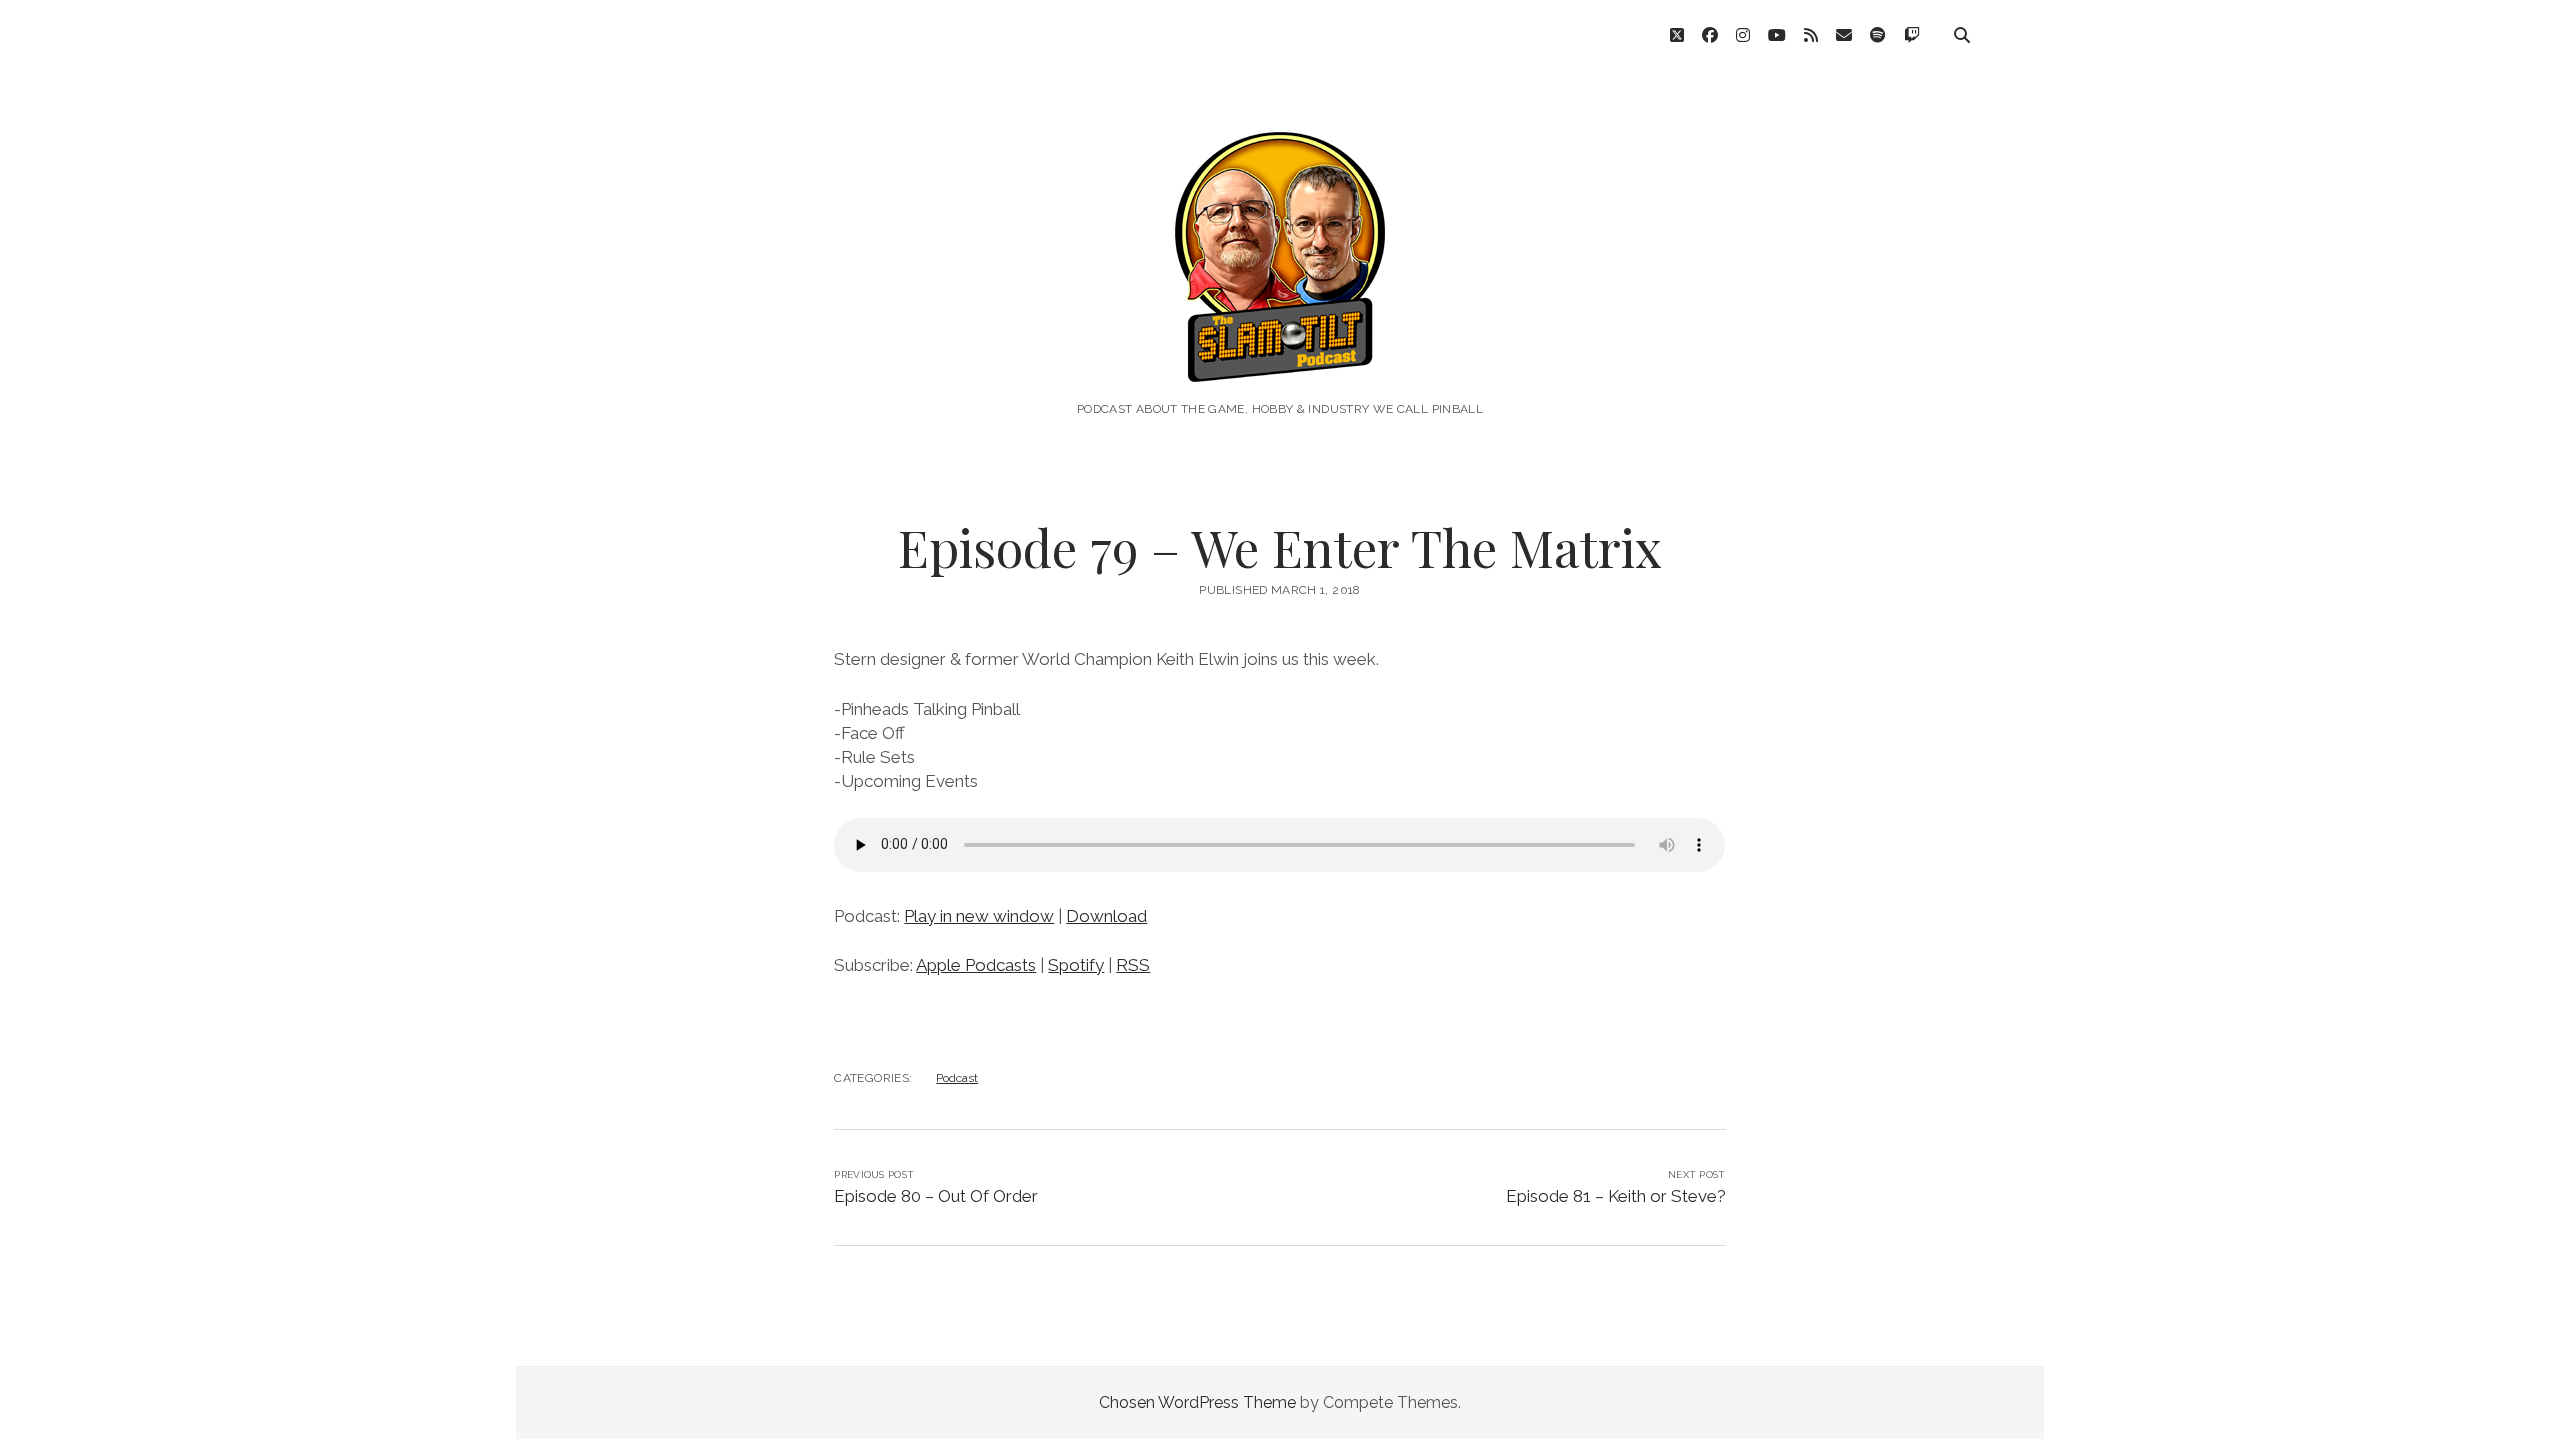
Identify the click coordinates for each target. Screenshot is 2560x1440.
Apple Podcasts (976, 965)
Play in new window (979, 916)
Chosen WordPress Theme (1197, 1402)
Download (1106, 916)
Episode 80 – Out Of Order (936, 1196)
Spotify (1076, 965)
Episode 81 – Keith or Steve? (1616, 1196)
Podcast (957, 1078)
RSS (1133, 965)
